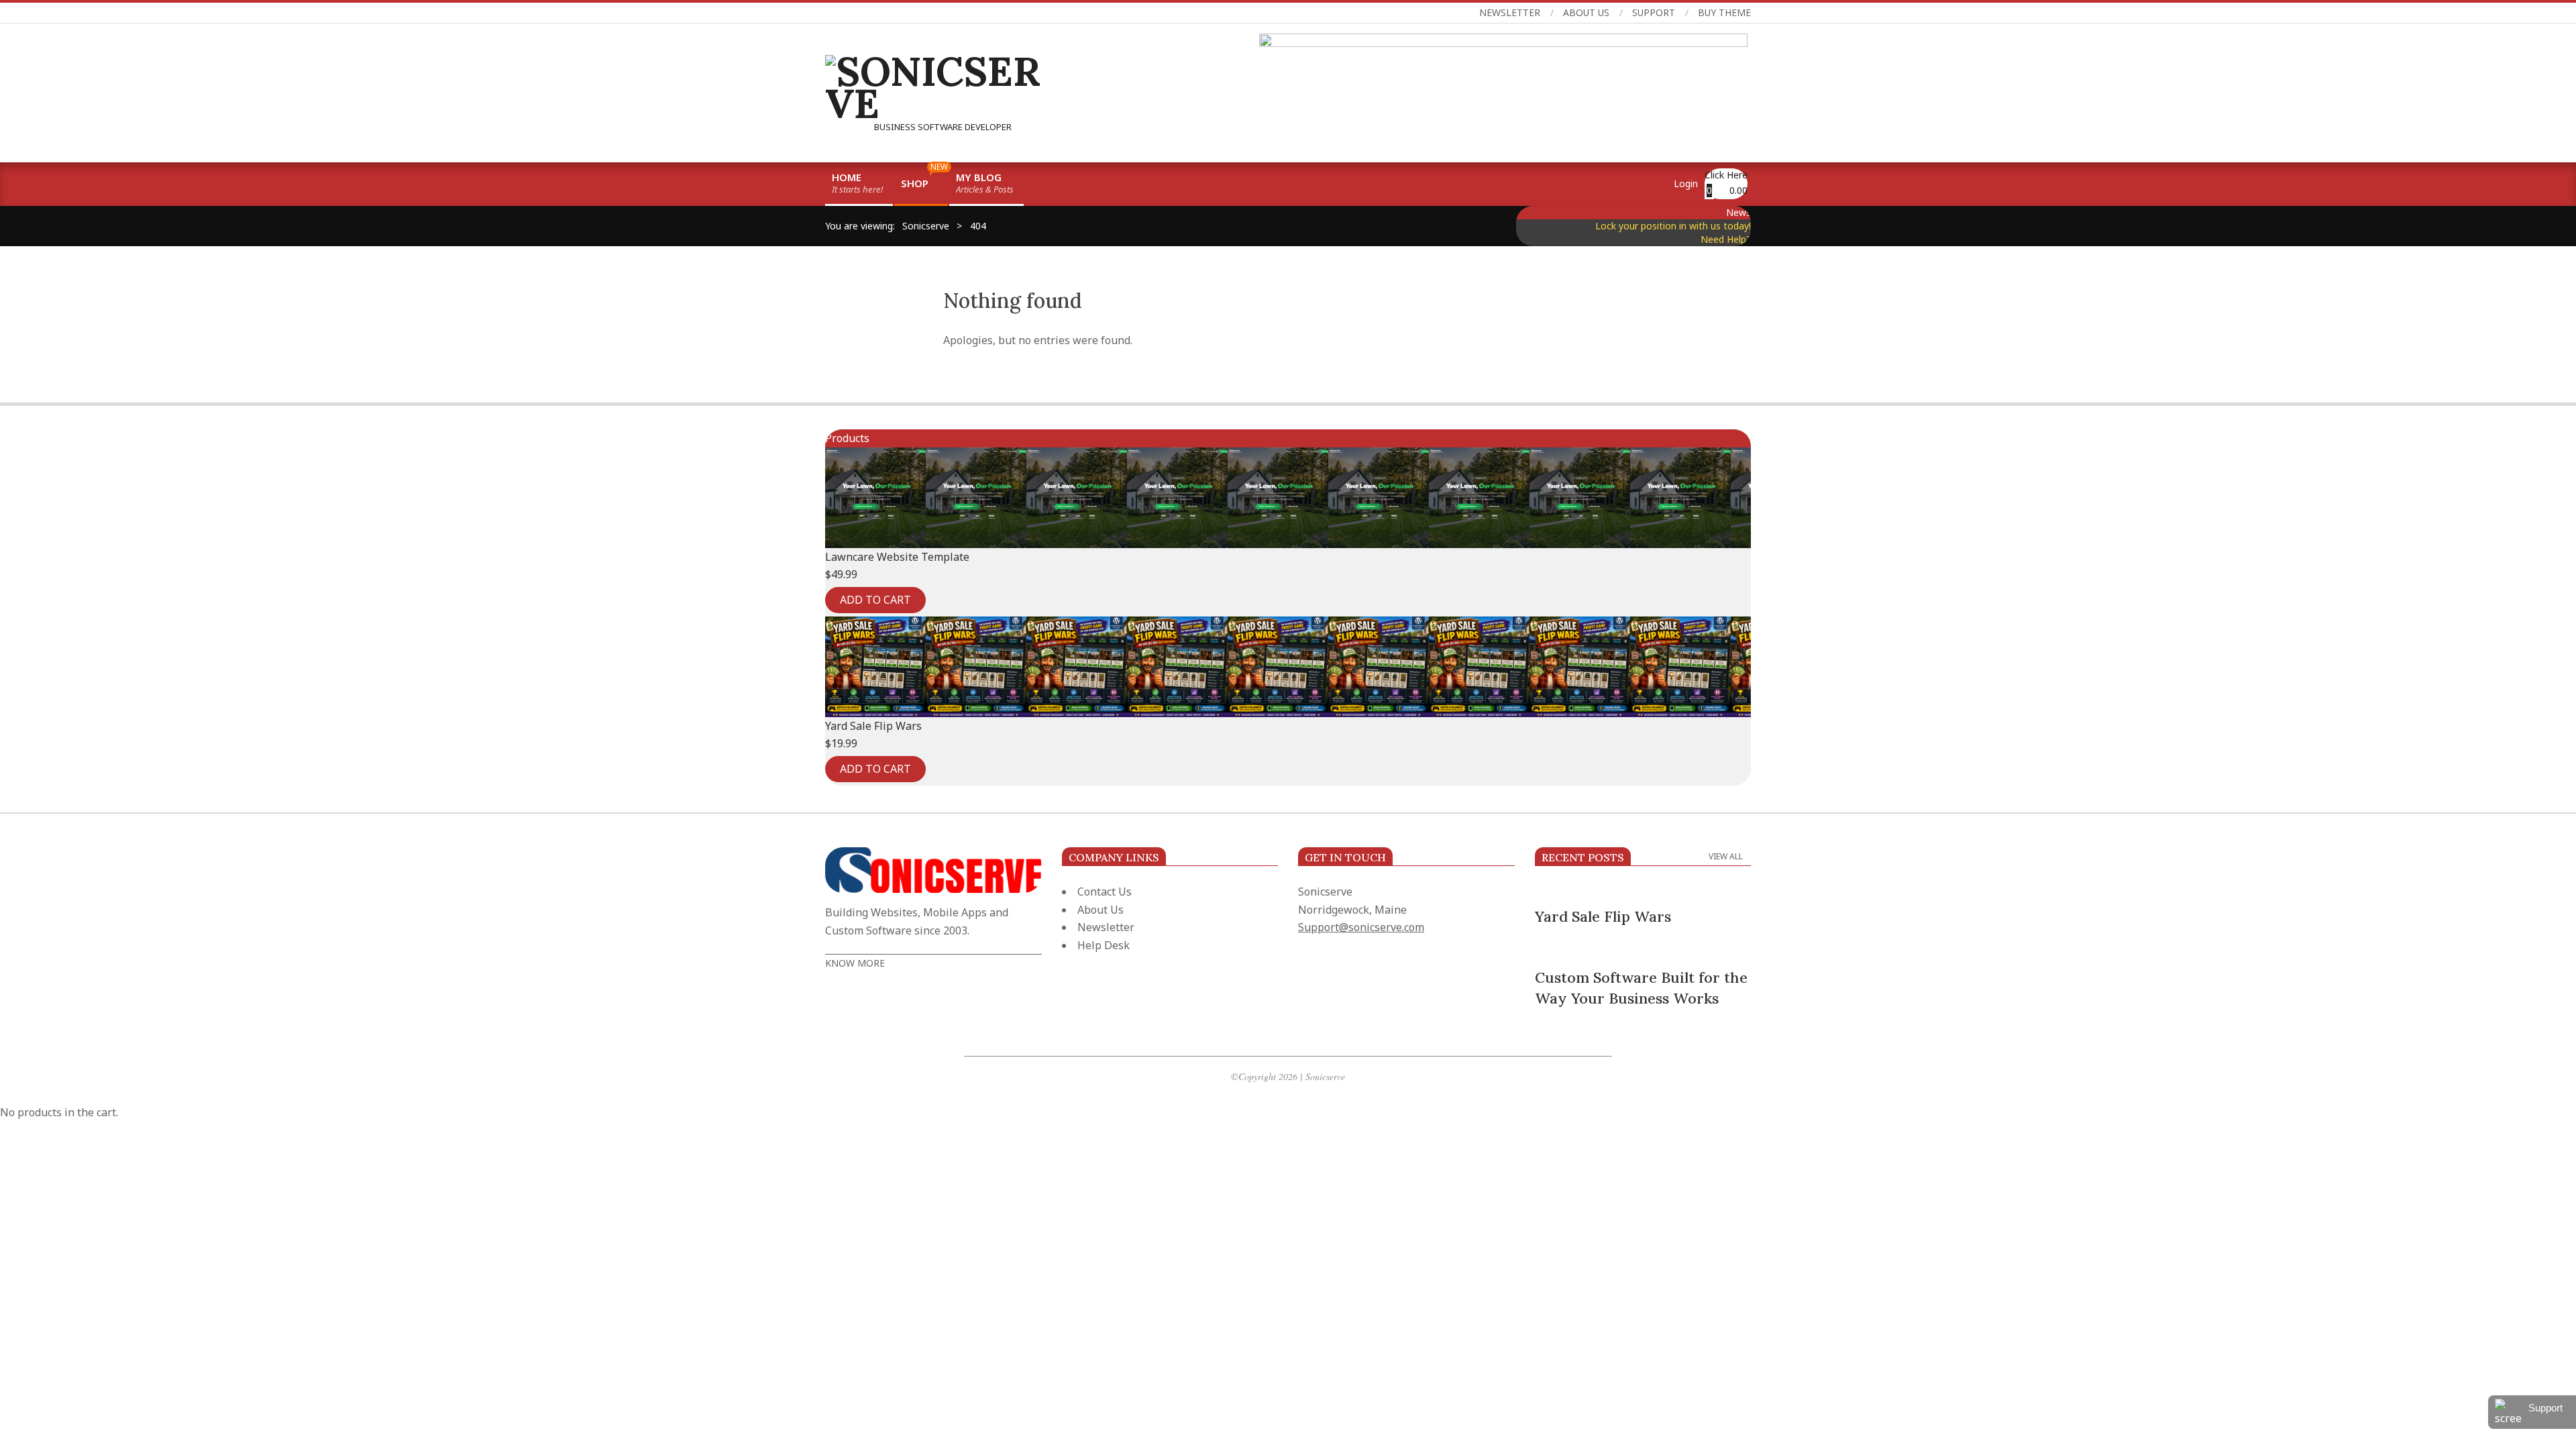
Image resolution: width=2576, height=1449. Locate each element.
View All (1726, 856)
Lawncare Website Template (897, 557)
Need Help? (1726, 239)
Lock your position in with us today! (1673, 226)
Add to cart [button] (875, 600)
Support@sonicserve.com (1361, 927)
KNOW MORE (855, 963)
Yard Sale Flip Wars (873, 726)
